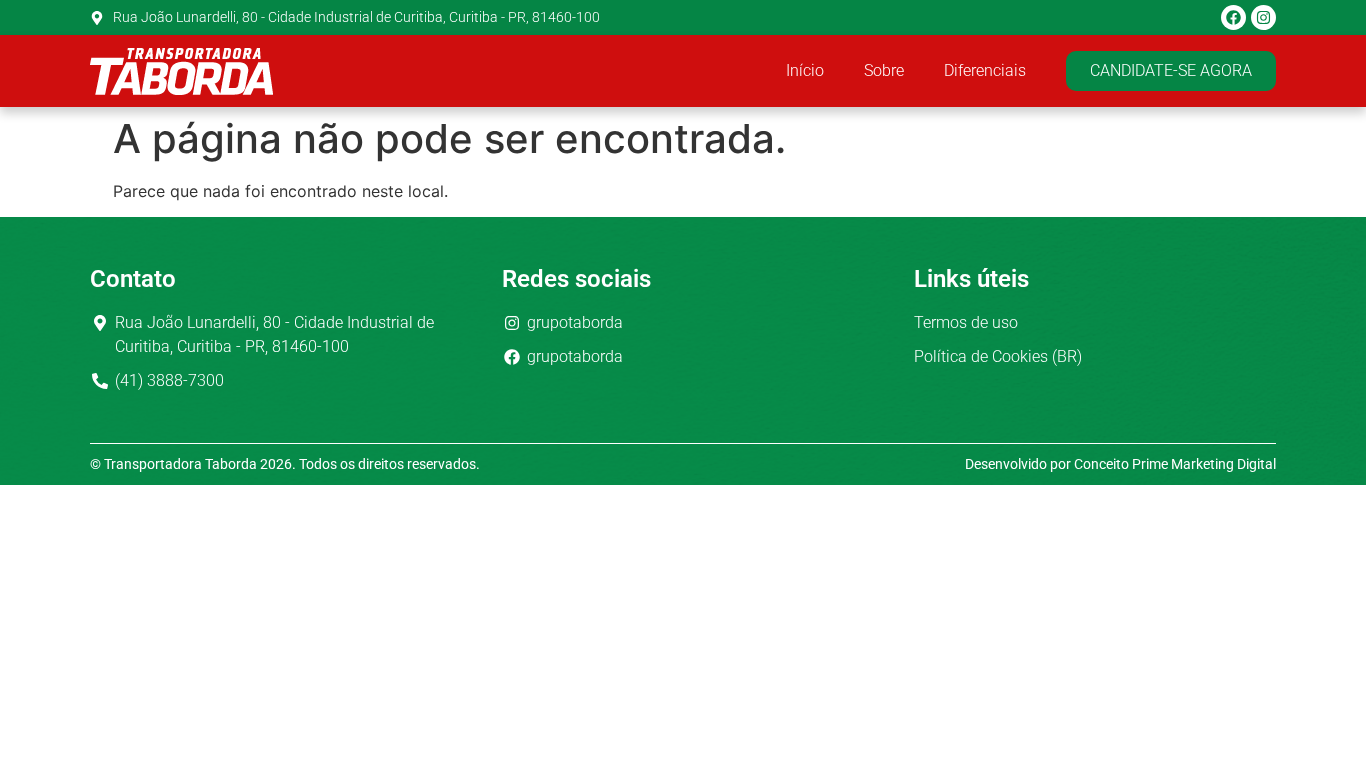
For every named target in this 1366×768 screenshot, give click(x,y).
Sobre (884, 70)
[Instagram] (1263, 17)
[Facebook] (1233, 17)
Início (805, 70)
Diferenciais (985, 70)
